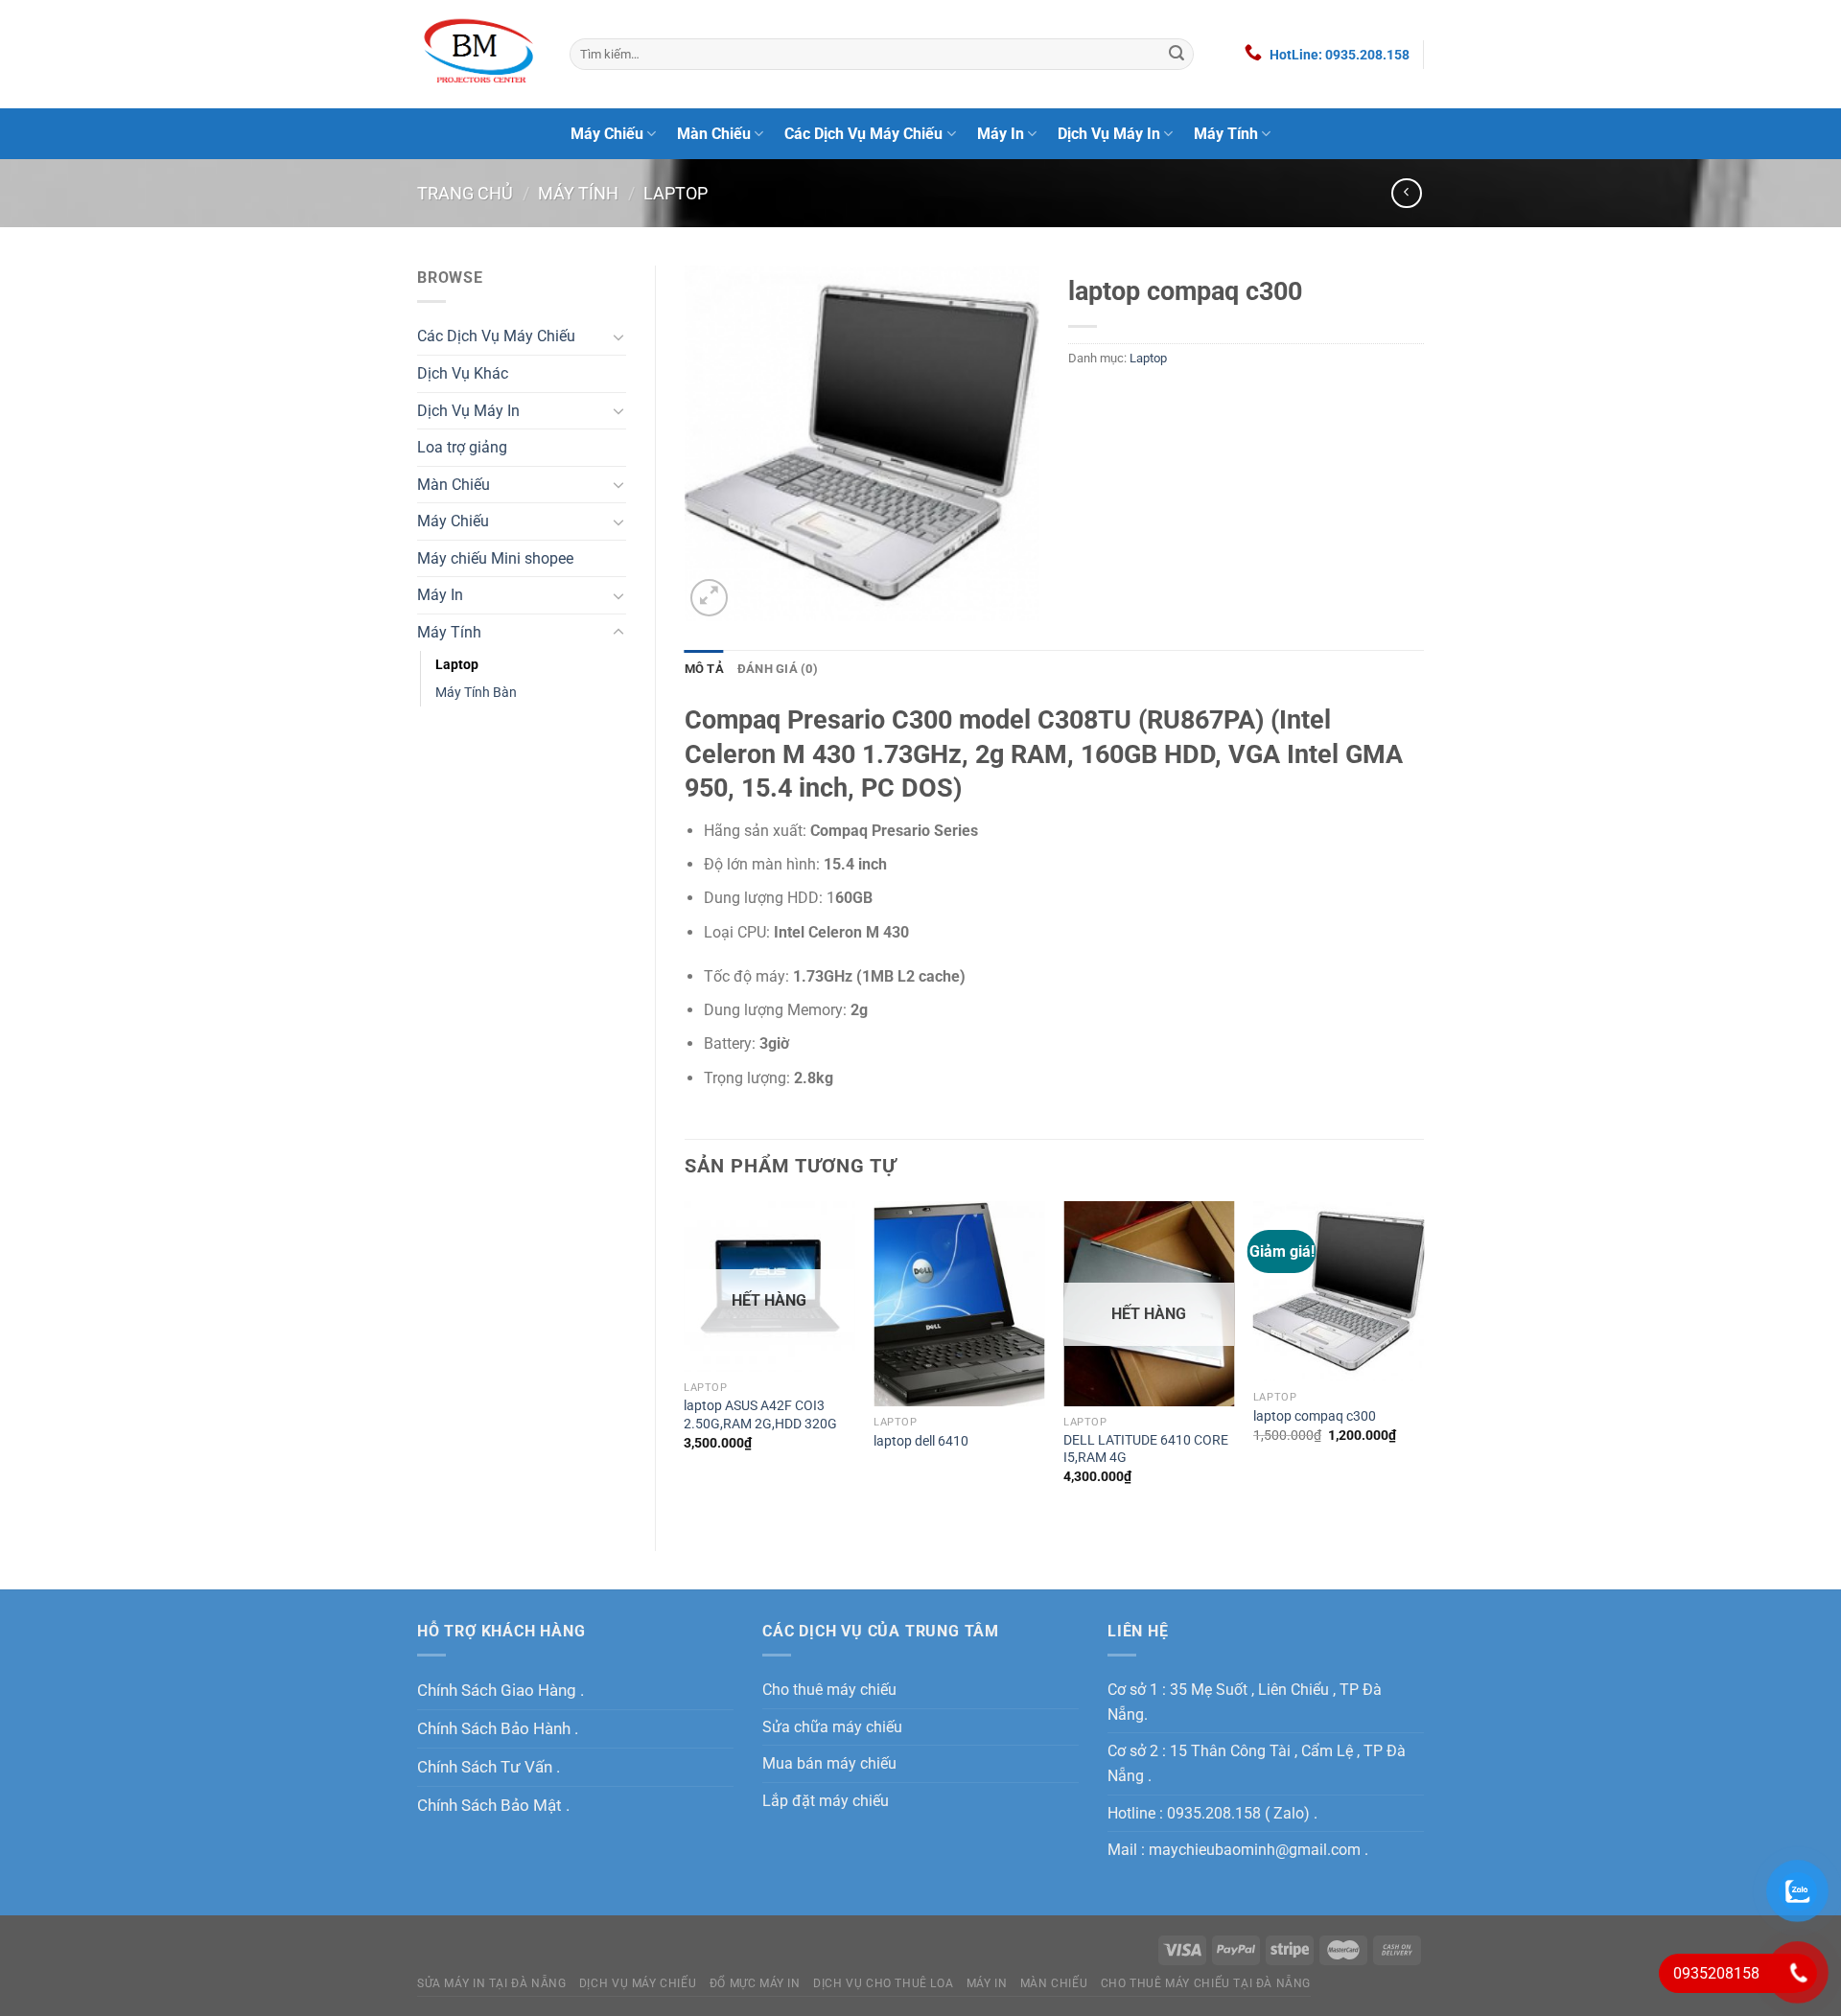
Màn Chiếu (714, 134)
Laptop (676, 193)
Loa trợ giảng (462, 447)
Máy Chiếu (607, 134)
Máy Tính (1226, 134)
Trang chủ (465, 193)
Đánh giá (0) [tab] (778, 669)
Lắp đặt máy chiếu (826, 1801)
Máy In (1001, 134)
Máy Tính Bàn (476, 693)
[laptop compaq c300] (1339, 1291)
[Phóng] (709, 598)
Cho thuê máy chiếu (829, 1690)
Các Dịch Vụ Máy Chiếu (863, 134)
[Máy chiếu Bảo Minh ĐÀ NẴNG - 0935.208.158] (479, 54)
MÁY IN (987, 1983)
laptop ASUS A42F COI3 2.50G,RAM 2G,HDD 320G (760, 1415)
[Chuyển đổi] (618, 336)
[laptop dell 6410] (959, 1304)
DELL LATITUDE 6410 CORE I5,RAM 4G (1146, 1449)
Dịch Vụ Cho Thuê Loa (883, 1983)
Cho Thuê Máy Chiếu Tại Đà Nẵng (1206, 1983)
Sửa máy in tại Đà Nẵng (491, 1983)
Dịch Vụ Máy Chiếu (638, 1983)
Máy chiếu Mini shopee (495, 558)
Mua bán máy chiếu (829, 1763)
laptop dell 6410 (921, 1441)
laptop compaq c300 (1315, 1416)
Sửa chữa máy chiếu (832, 1727)
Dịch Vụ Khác (463, 373)
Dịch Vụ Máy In (1109, 134)
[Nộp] (1177, 55)
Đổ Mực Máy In (755, 1983)
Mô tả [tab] (704, 669)
